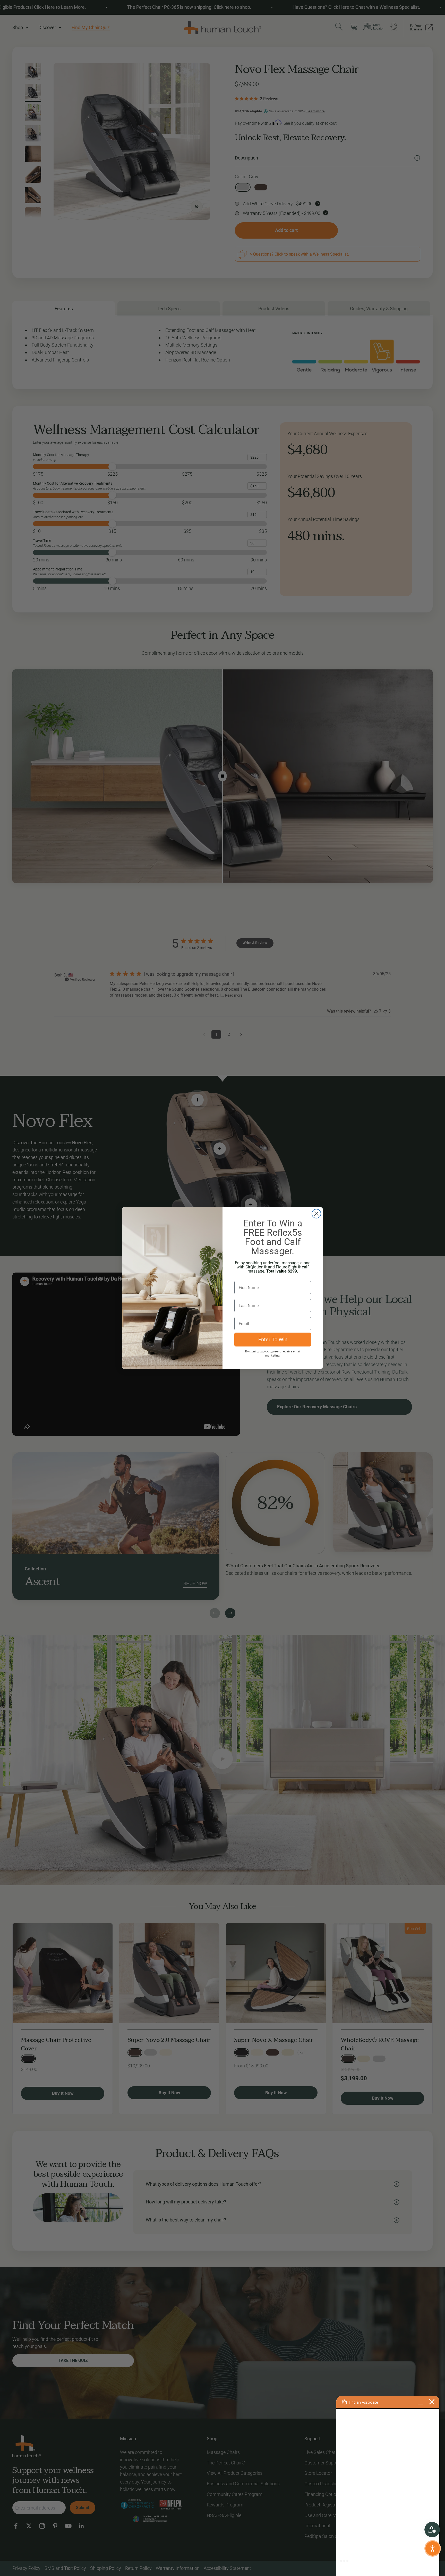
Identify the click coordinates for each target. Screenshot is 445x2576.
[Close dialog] (316, 1214)
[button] (433, 2548)
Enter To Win (273, 1340)
